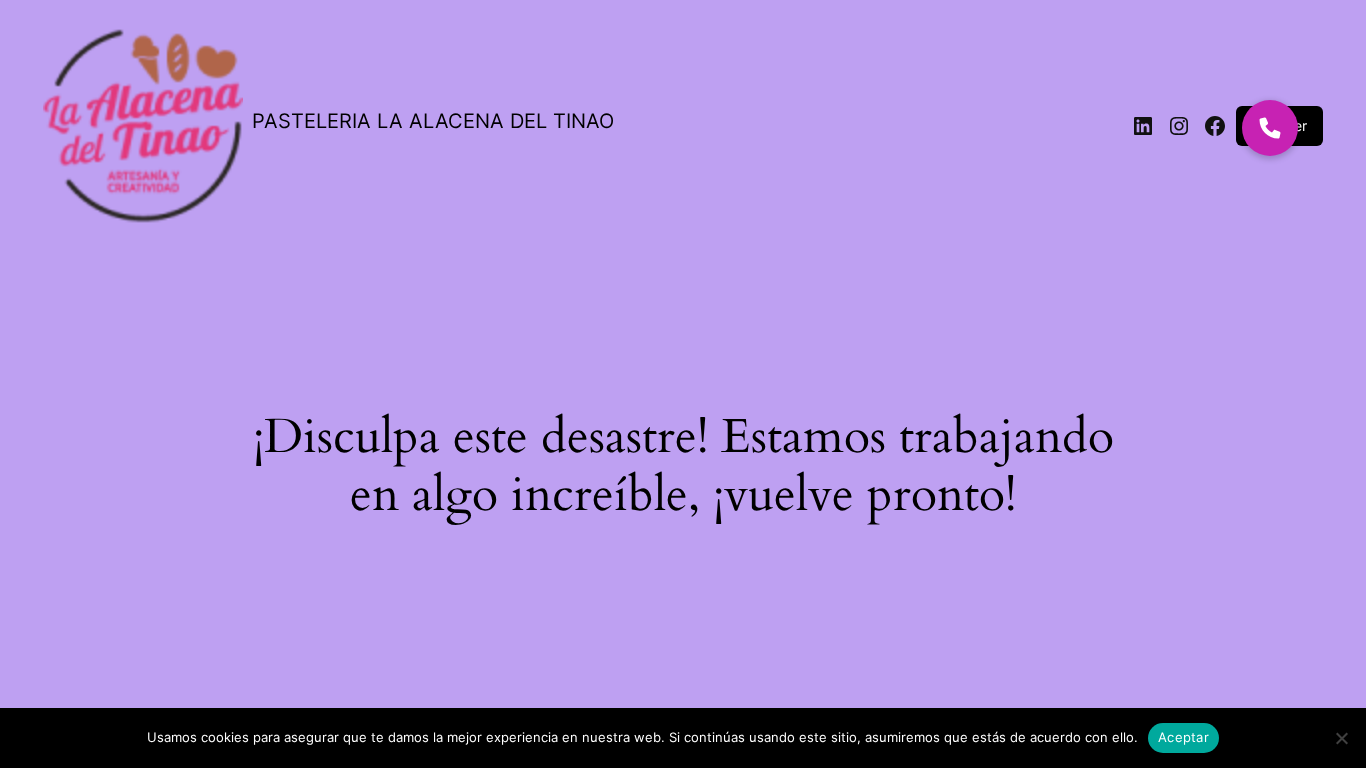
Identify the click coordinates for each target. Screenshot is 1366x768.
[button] (1270, 128)
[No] (1341, 738)
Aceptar (1183, 737)
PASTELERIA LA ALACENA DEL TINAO (433, 121)
